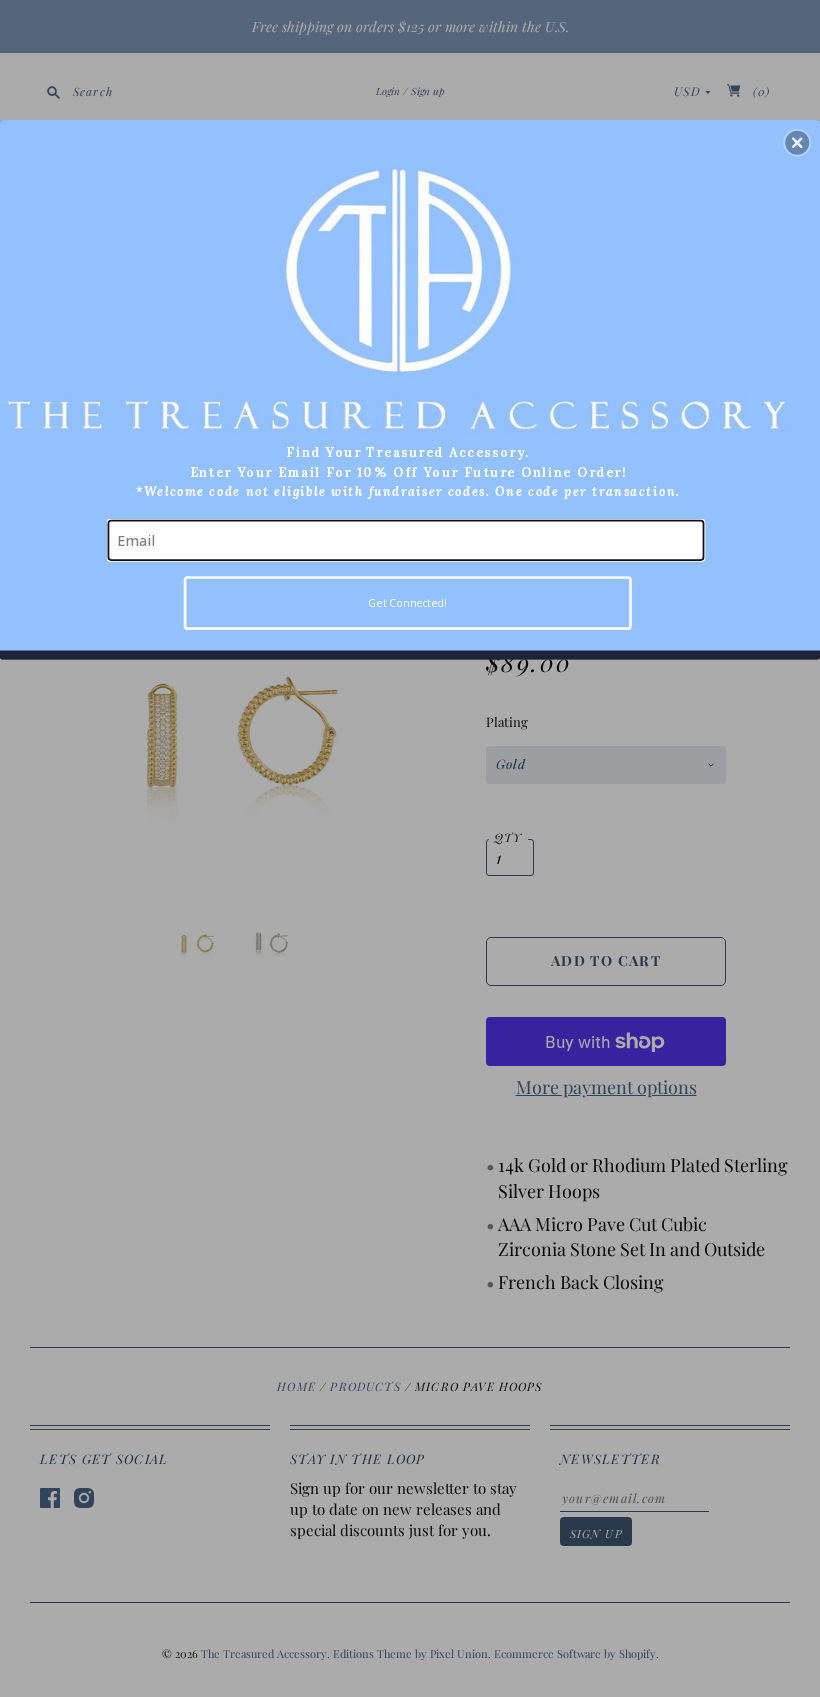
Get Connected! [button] (407, 602)
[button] (797, 143)
